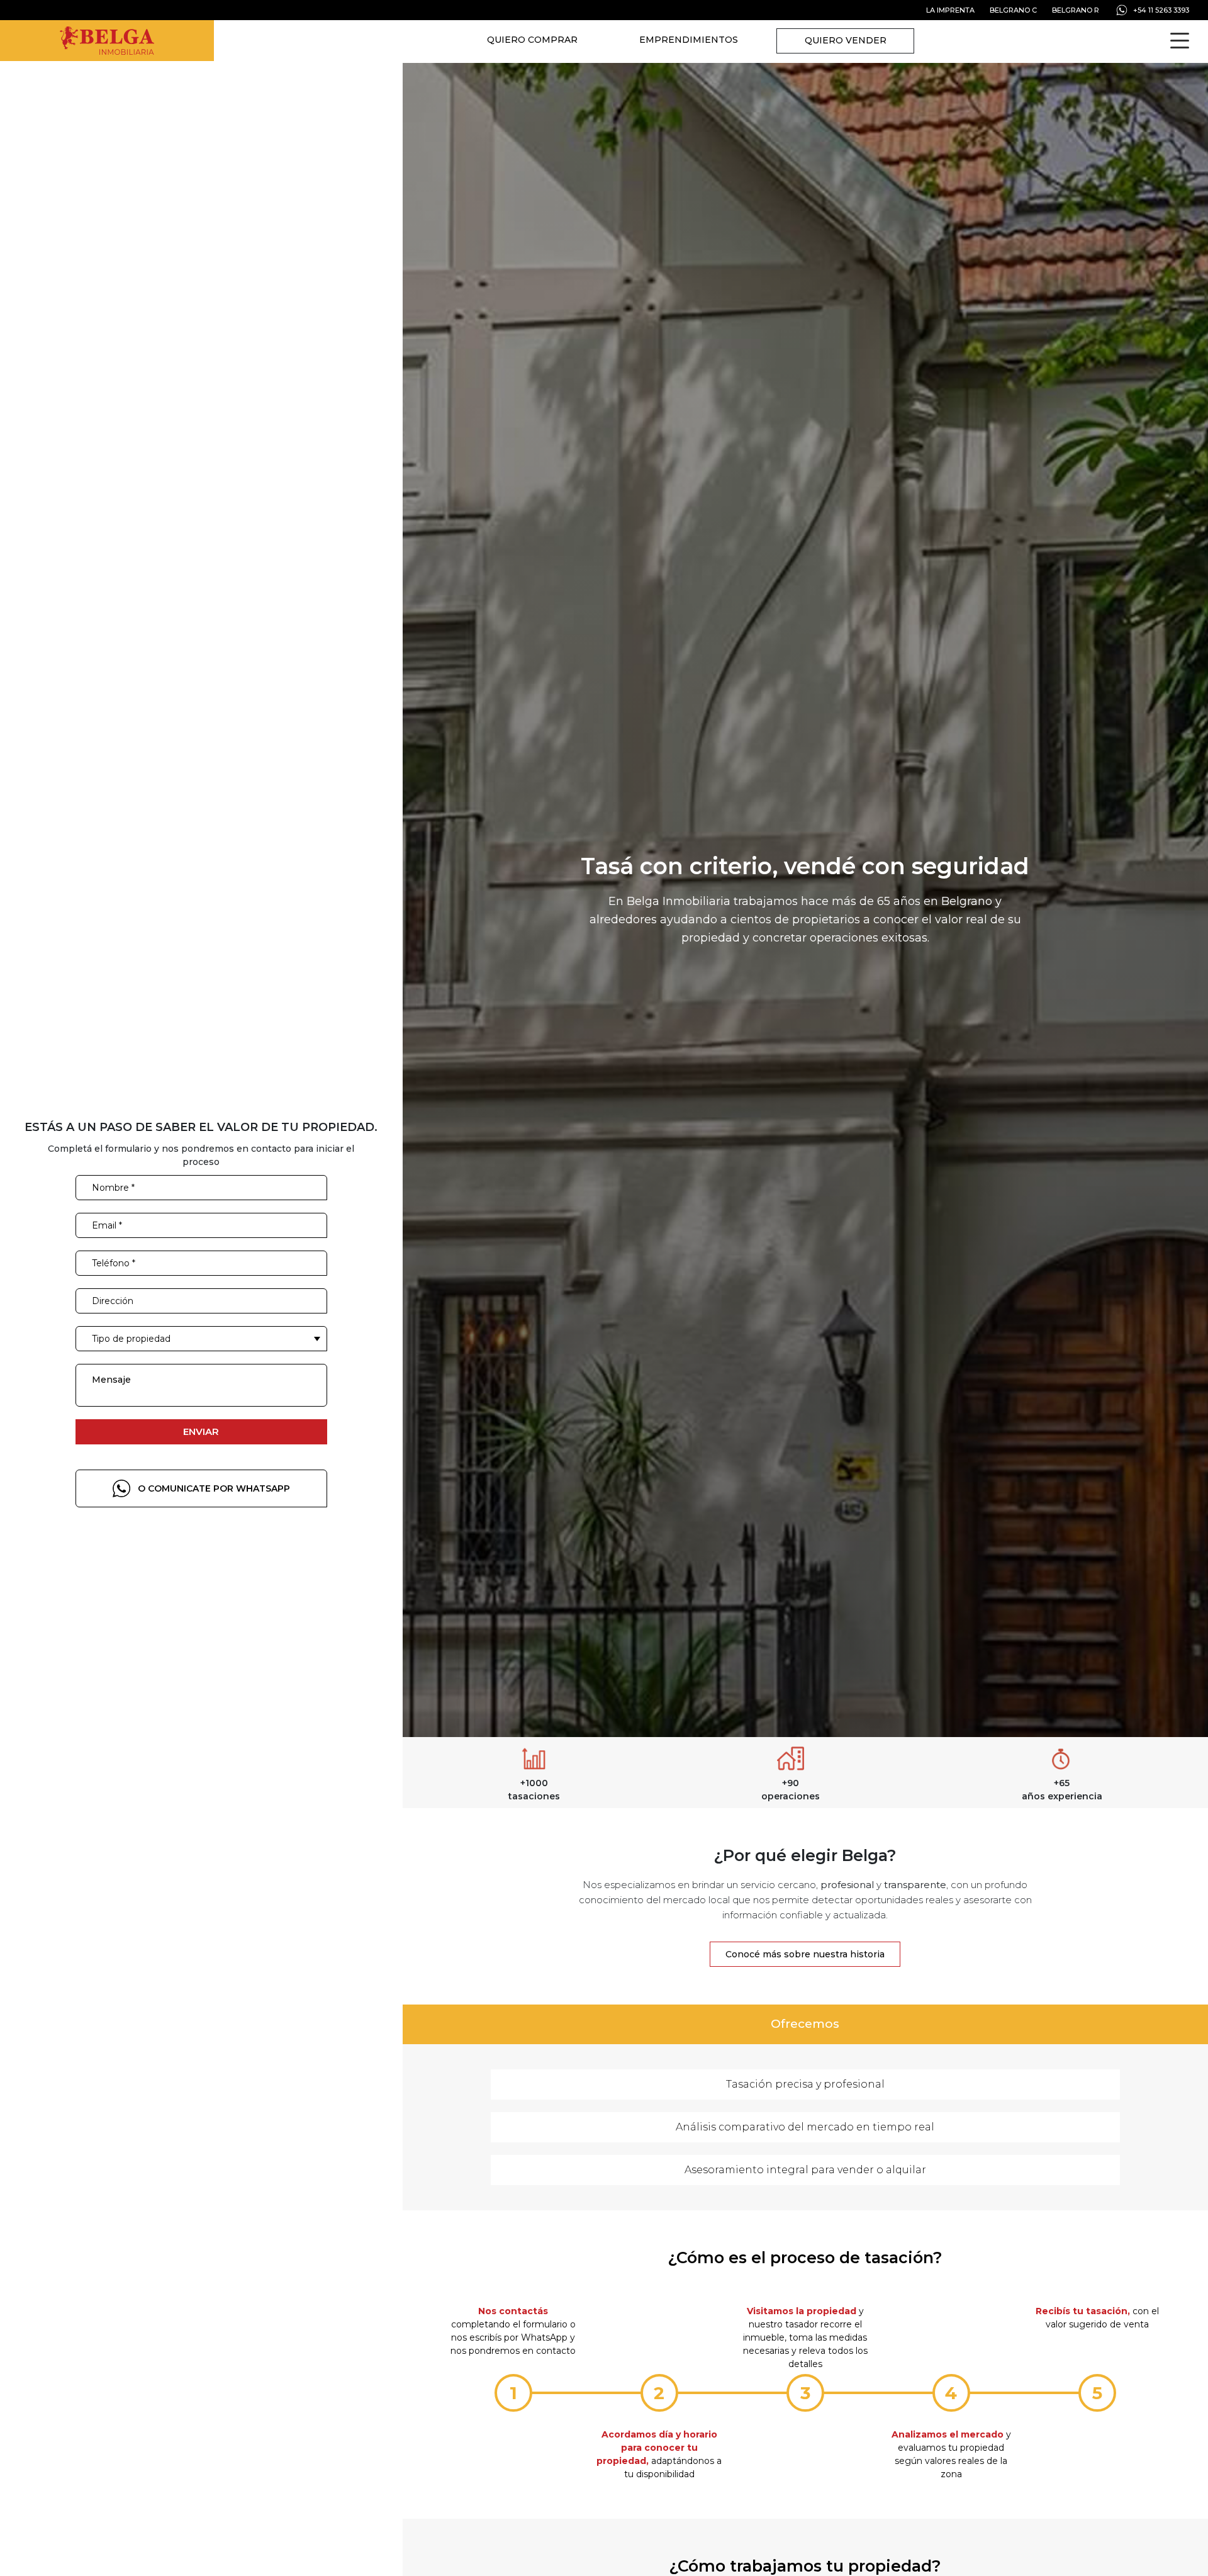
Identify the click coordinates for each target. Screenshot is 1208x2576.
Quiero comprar (532, 40)
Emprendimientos (689, 40)
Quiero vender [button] (846, 40)
